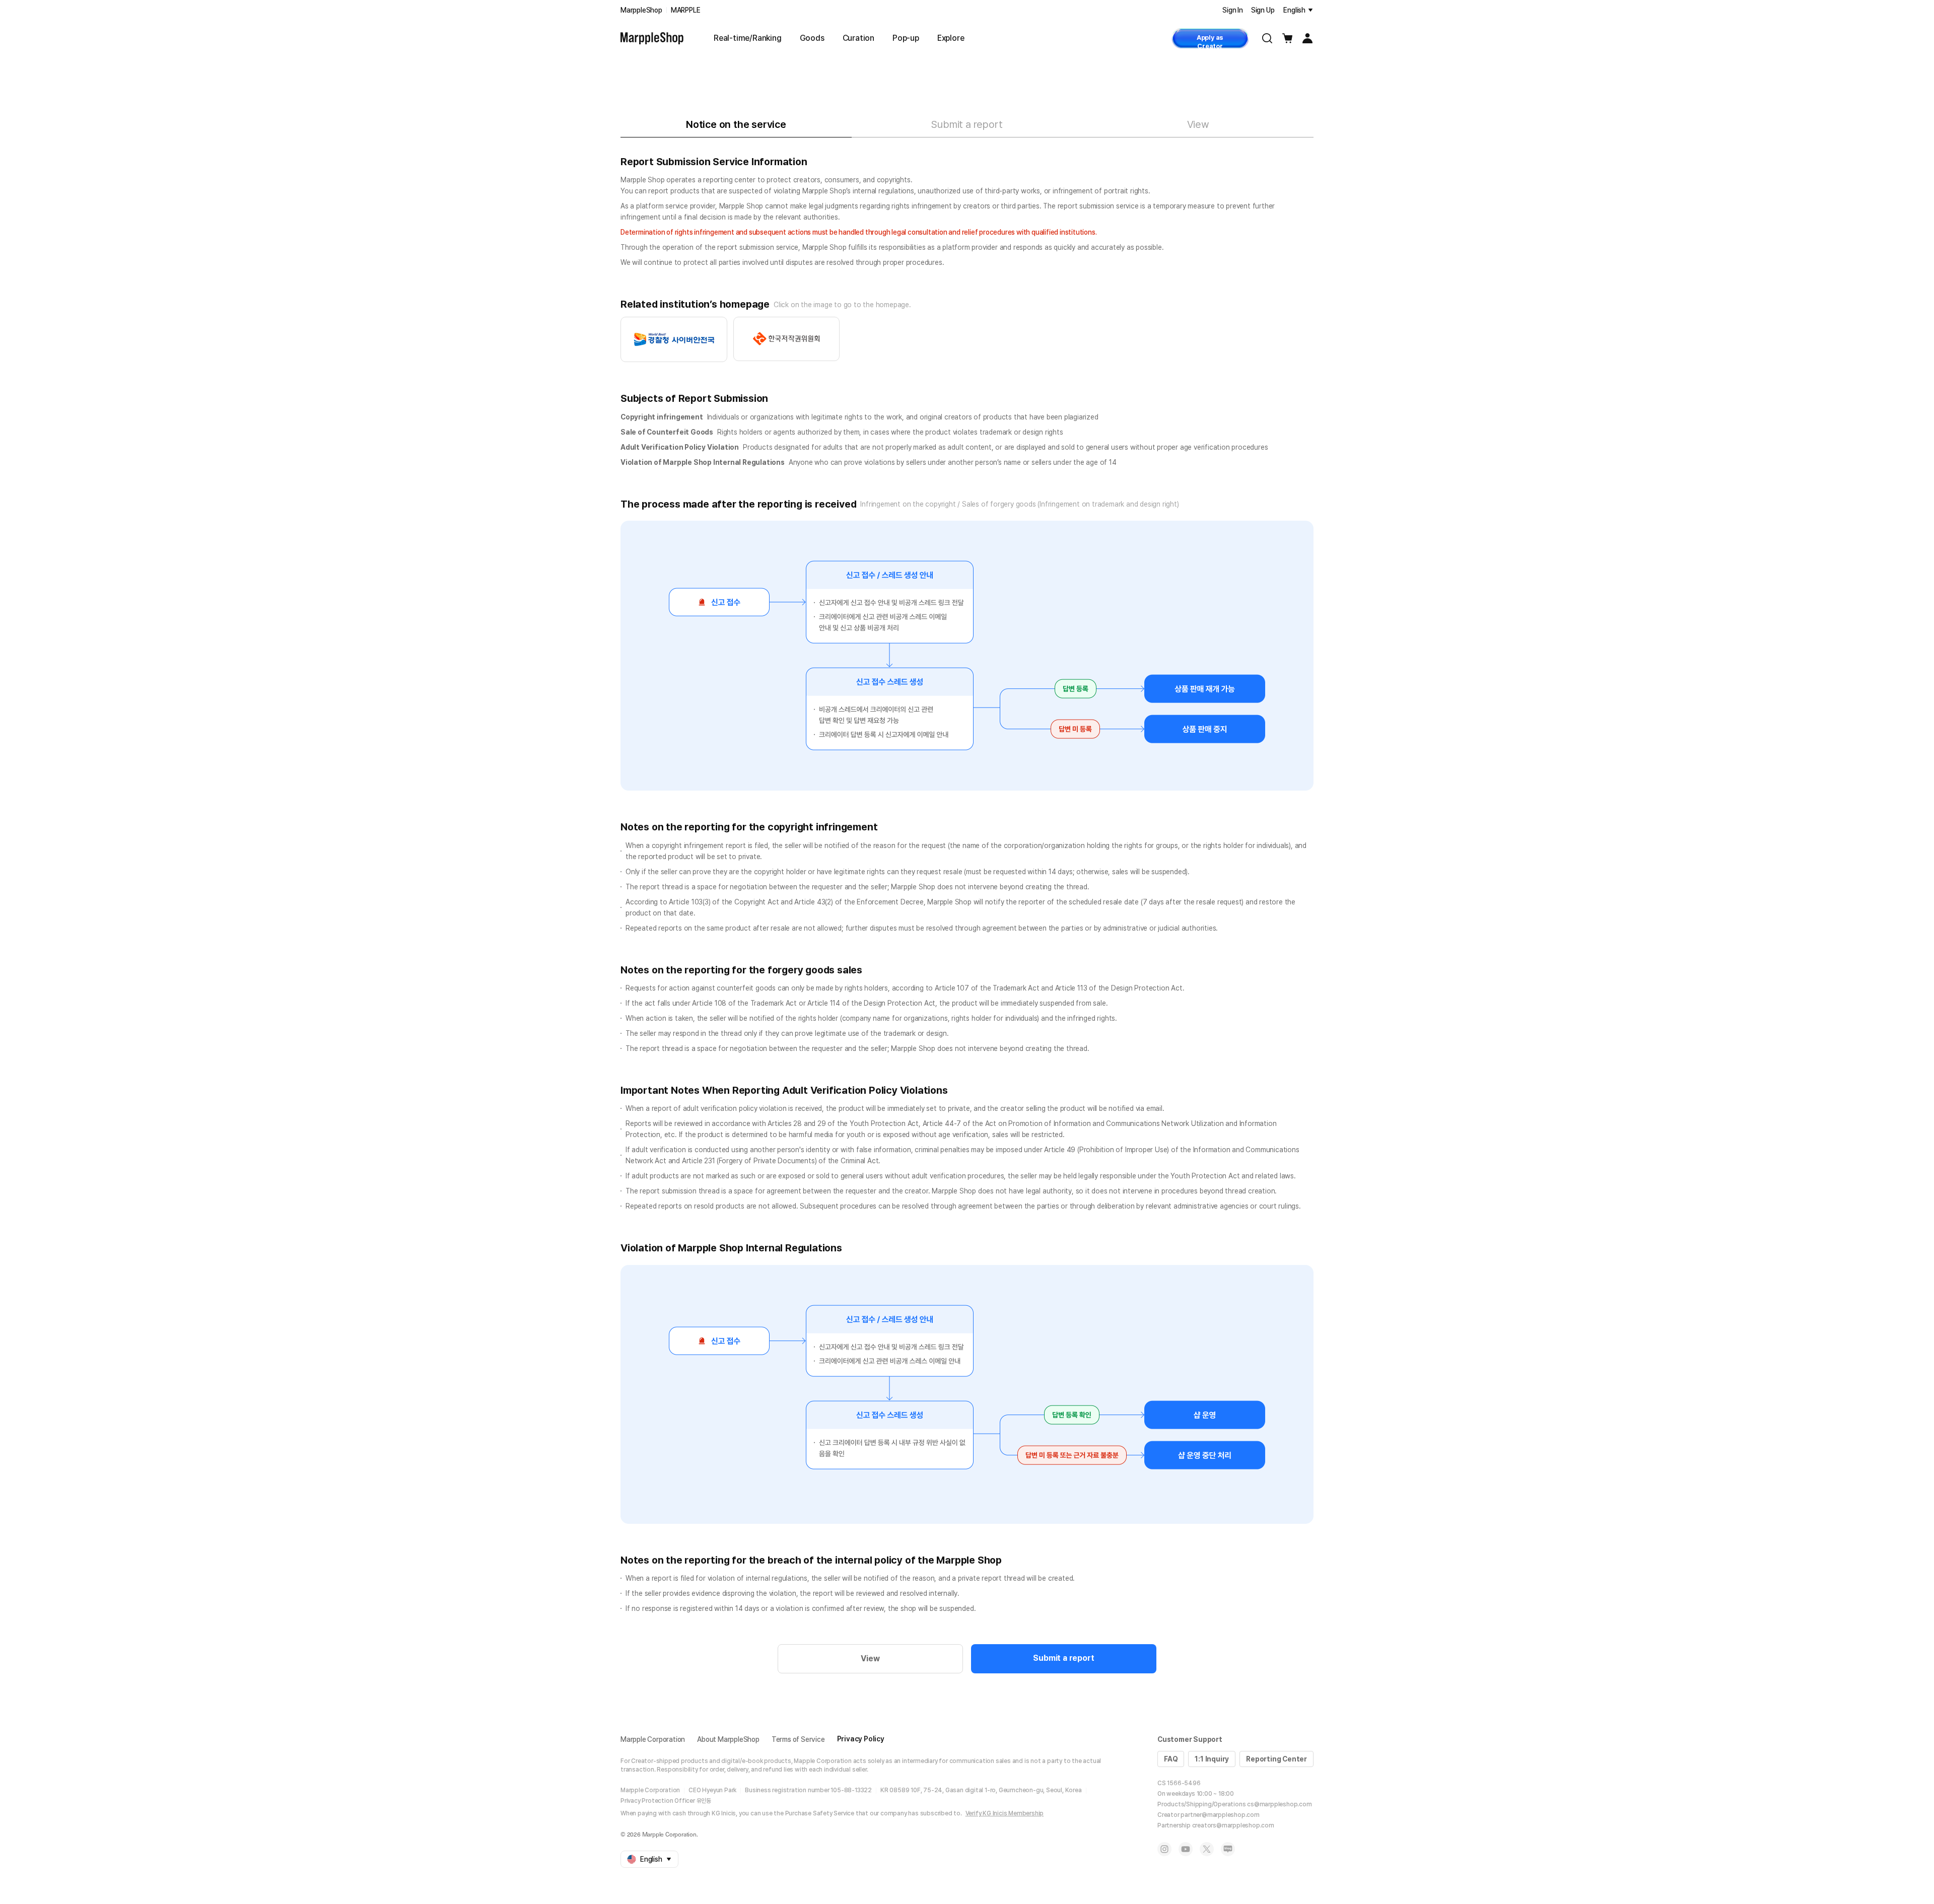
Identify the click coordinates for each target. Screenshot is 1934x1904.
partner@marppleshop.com (1220, 1815)
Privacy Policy (861, 1739)
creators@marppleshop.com (1233, 1825)
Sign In (1233, 10)
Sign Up (1263, 10)
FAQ (1171, 1759)
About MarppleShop (728, 1739)
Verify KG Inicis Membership (1005, 1813)
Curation (858, 38)
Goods (812, 38)
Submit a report (967, 124)
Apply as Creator (1210, 41)
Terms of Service (798, 1739)
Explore (951, 38)
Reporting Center (1276, 1759)
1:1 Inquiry (1212, 1759)
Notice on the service (736, 124)
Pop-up (906, 38)
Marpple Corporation (653, 1739)
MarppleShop (641, 10)
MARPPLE (686, 10)
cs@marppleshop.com (1279, 1804)
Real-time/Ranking (748, 38)
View (1198, 124)
